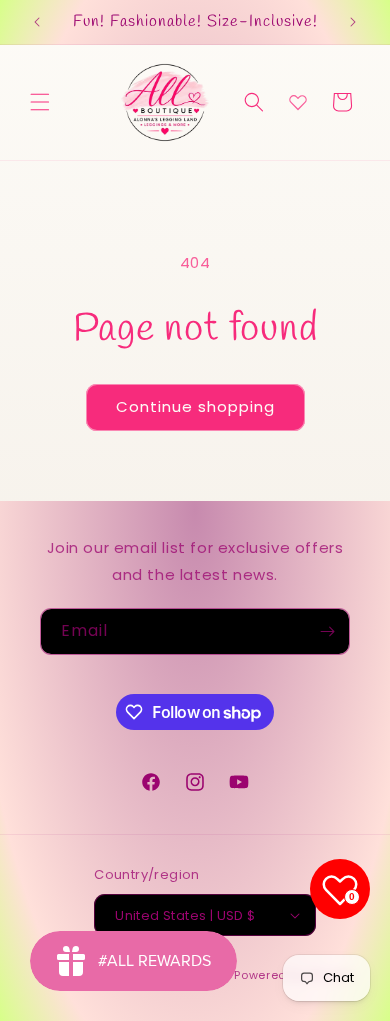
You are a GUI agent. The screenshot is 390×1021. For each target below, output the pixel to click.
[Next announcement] (353, 22)
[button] (40, 102)
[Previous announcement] (37, 22)
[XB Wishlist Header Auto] (298, 102)
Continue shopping (195, 406)
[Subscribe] (327, 631)
